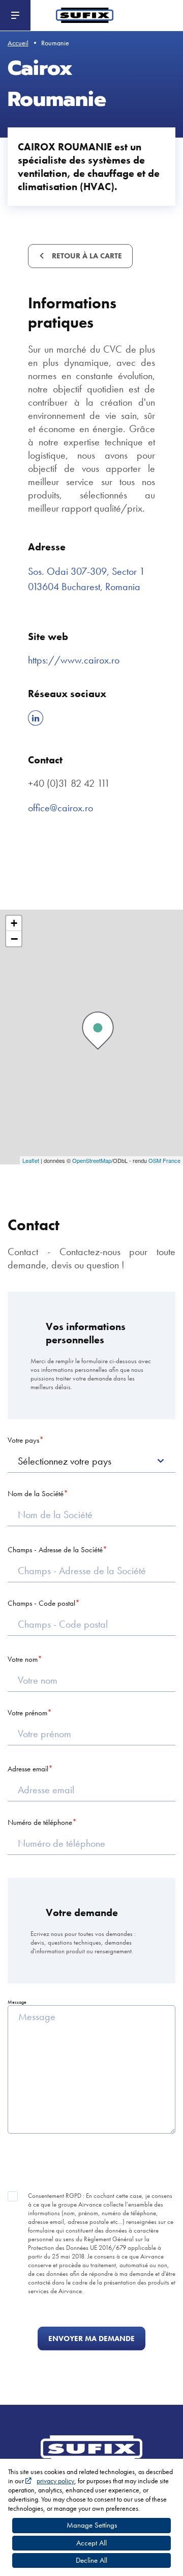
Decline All (91, 2560)
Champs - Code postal (41, 1603)
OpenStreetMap (92, 1160)
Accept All (91, 2543)
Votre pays (23, 1440)
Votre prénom (27, 1713)
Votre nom (23, 1659)
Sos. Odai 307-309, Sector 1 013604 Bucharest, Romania (86, 579)
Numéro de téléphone (40, 1822)
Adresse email (28, 1769)
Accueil (18, 43)
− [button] (14, 939)
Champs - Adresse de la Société (55, 1550)
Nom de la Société (36, 1494)
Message (17, 2002)
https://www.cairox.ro (74, 660)
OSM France (164, 1160)
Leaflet (31, 1160)
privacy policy (55, 2481)
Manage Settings (92, 2525)
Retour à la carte (86, 256)
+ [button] (14, 923)
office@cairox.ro (60, 808)
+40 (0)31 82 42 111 (69, 783)
